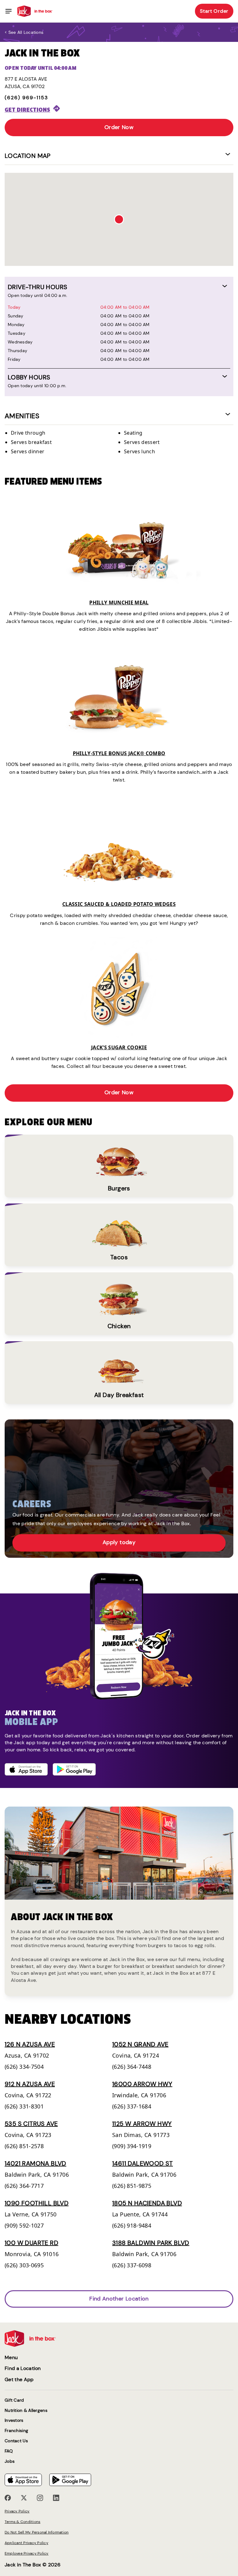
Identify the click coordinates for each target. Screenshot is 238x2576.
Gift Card (14, 2400)
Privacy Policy (17, 2511)
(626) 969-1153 (26, 98)
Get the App (19, 2379)
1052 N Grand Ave (140, 2044)
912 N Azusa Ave (30, 2084)
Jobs (10, 2461)
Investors (14, 2420)
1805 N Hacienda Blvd (147, 2203)
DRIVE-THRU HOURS (37, 287)
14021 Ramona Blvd (35, 2163)
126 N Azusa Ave (30, 2044)
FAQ (9, 2451)
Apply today (119, 1542)
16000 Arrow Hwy (142, 2084)
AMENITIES (22, 416)
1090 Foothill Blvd (37, 2203)
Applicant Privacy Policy (26, 2543)
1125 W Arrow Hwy (142, 2124)
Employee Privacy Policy (27, 2553)
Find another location (119, 2299)
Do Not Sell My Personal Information (37, 2532)
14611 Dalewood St (143, 2163)
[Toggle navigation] (9, 11)
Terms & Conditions (22, 2522)
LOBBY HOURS (29, 377)
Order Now (119, 127)
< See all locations (24, 32)
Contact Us (16, 2441)
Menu (11, 2357)
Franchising (16, 2431)
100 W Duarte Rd (31, 2243)
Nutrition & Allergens (26, 2410)
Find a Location (23, 2368)
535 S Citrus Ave (31, 2124)
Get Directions (27, 110)
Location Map (28, 156)
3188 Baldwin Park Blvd (151, 2243)
